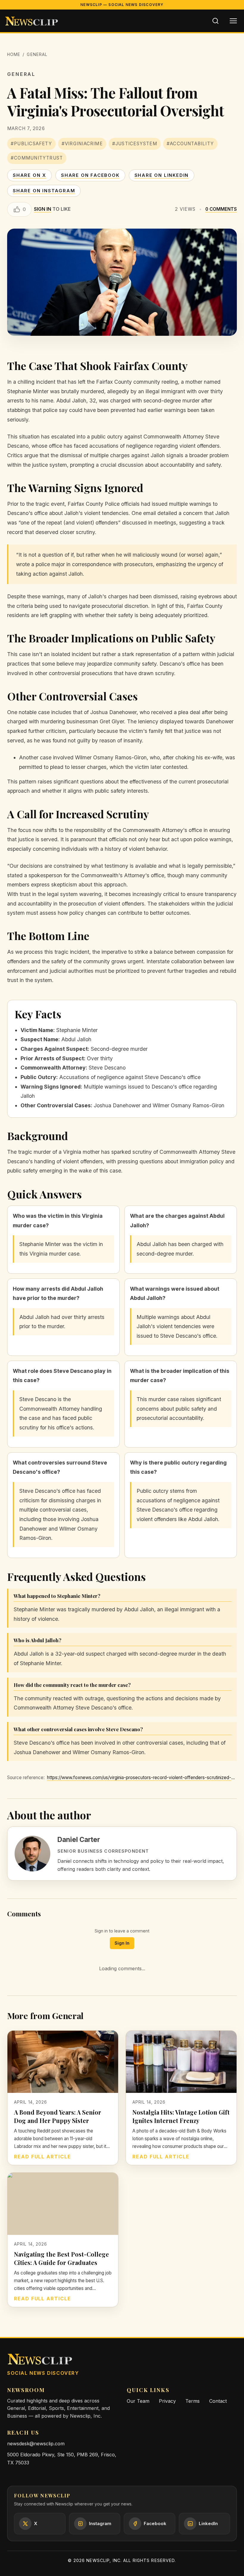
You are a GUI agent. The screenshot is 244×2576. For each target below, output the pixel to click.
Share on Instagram (44, 191)
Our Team (138, 2401)
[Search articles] (215, 21)
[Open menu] (233, 21)
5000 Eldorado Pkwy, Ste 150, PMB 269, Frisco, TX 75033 (62, 2459)
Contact (218, 2401)
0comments (221, 209)
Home (14, 54)
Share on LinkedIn (162, 175)
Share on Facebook (90, 175)
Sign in (43, 209)
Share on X (29, 175)
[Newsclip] (32, 21)
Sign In (122, 1943)
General (37, 54)
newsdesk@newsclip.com (36, 2444)
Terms (193, 2401)
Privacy (167, 2401)
